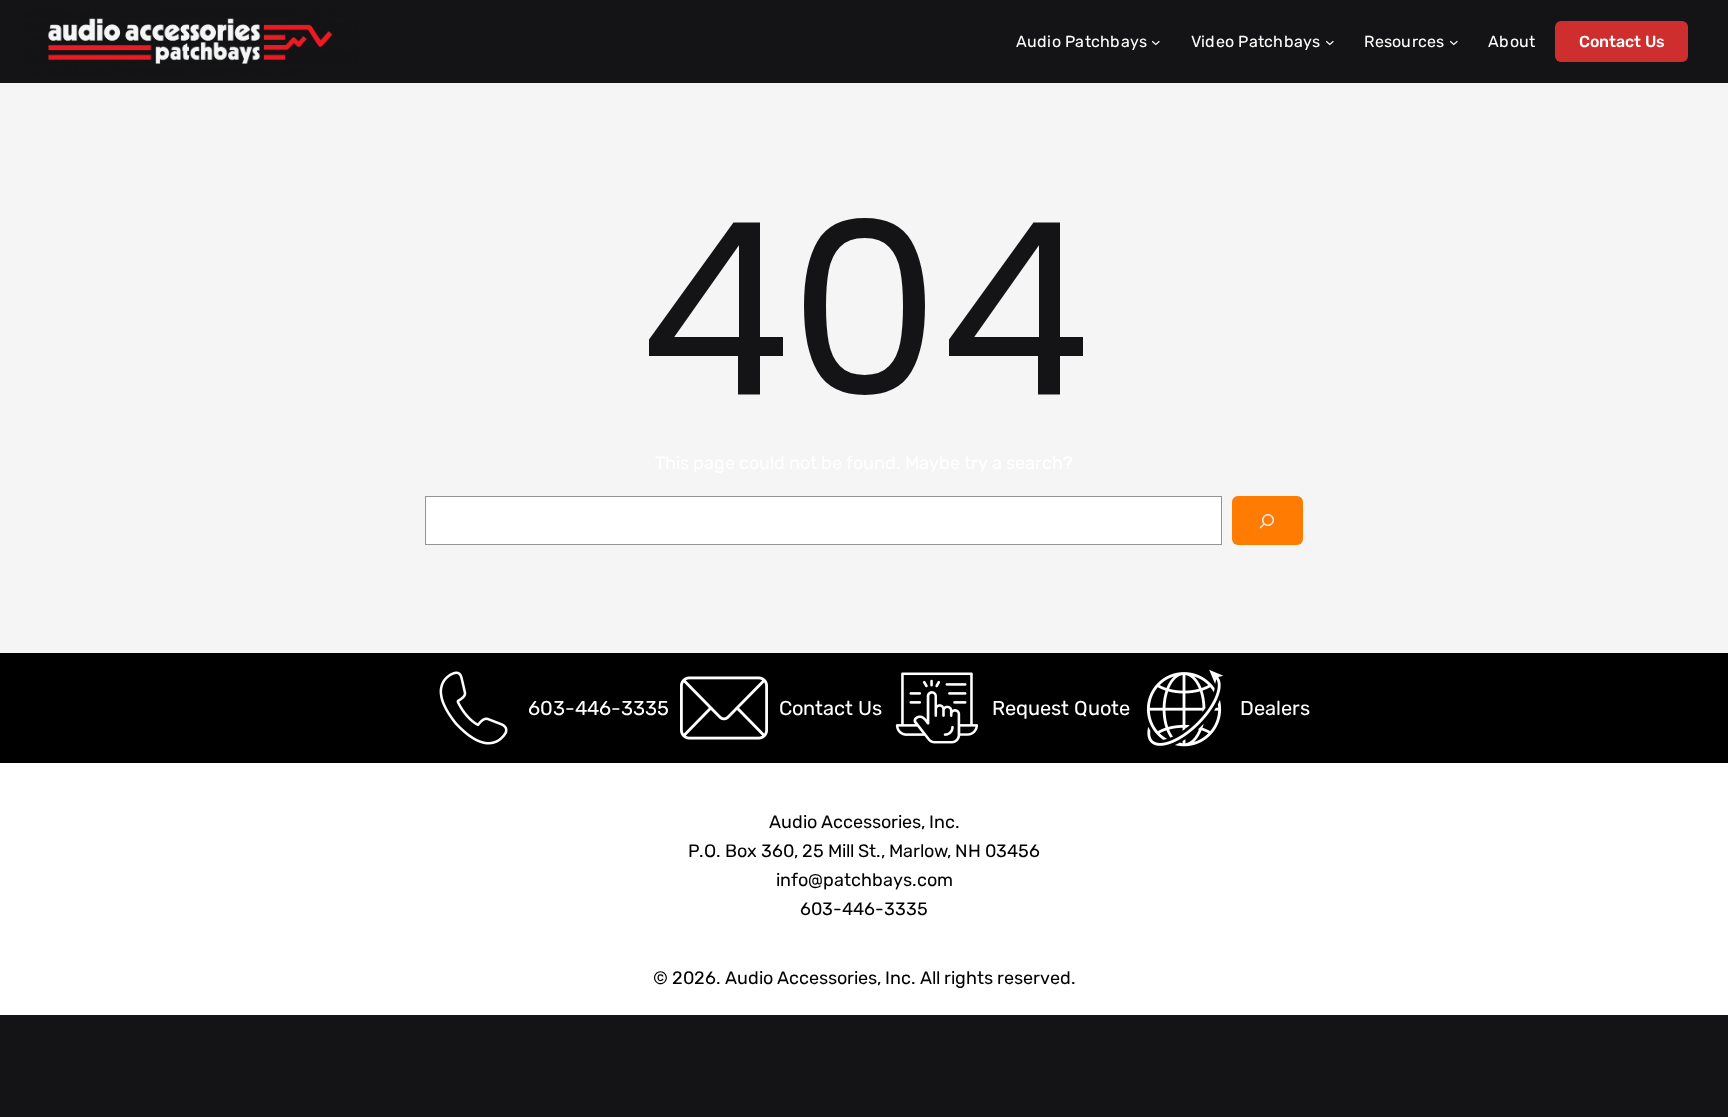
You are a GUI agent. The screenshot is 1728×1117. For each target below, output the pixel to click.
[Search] (1267, 520)
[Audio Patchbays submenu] (1156, 42)
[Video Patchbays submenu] (1330, 42)
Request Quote (1061, 708)
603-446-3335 (598, 708)
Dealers (1275, 708)
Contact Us (1622, 41)
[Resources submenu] (1454, 42)
